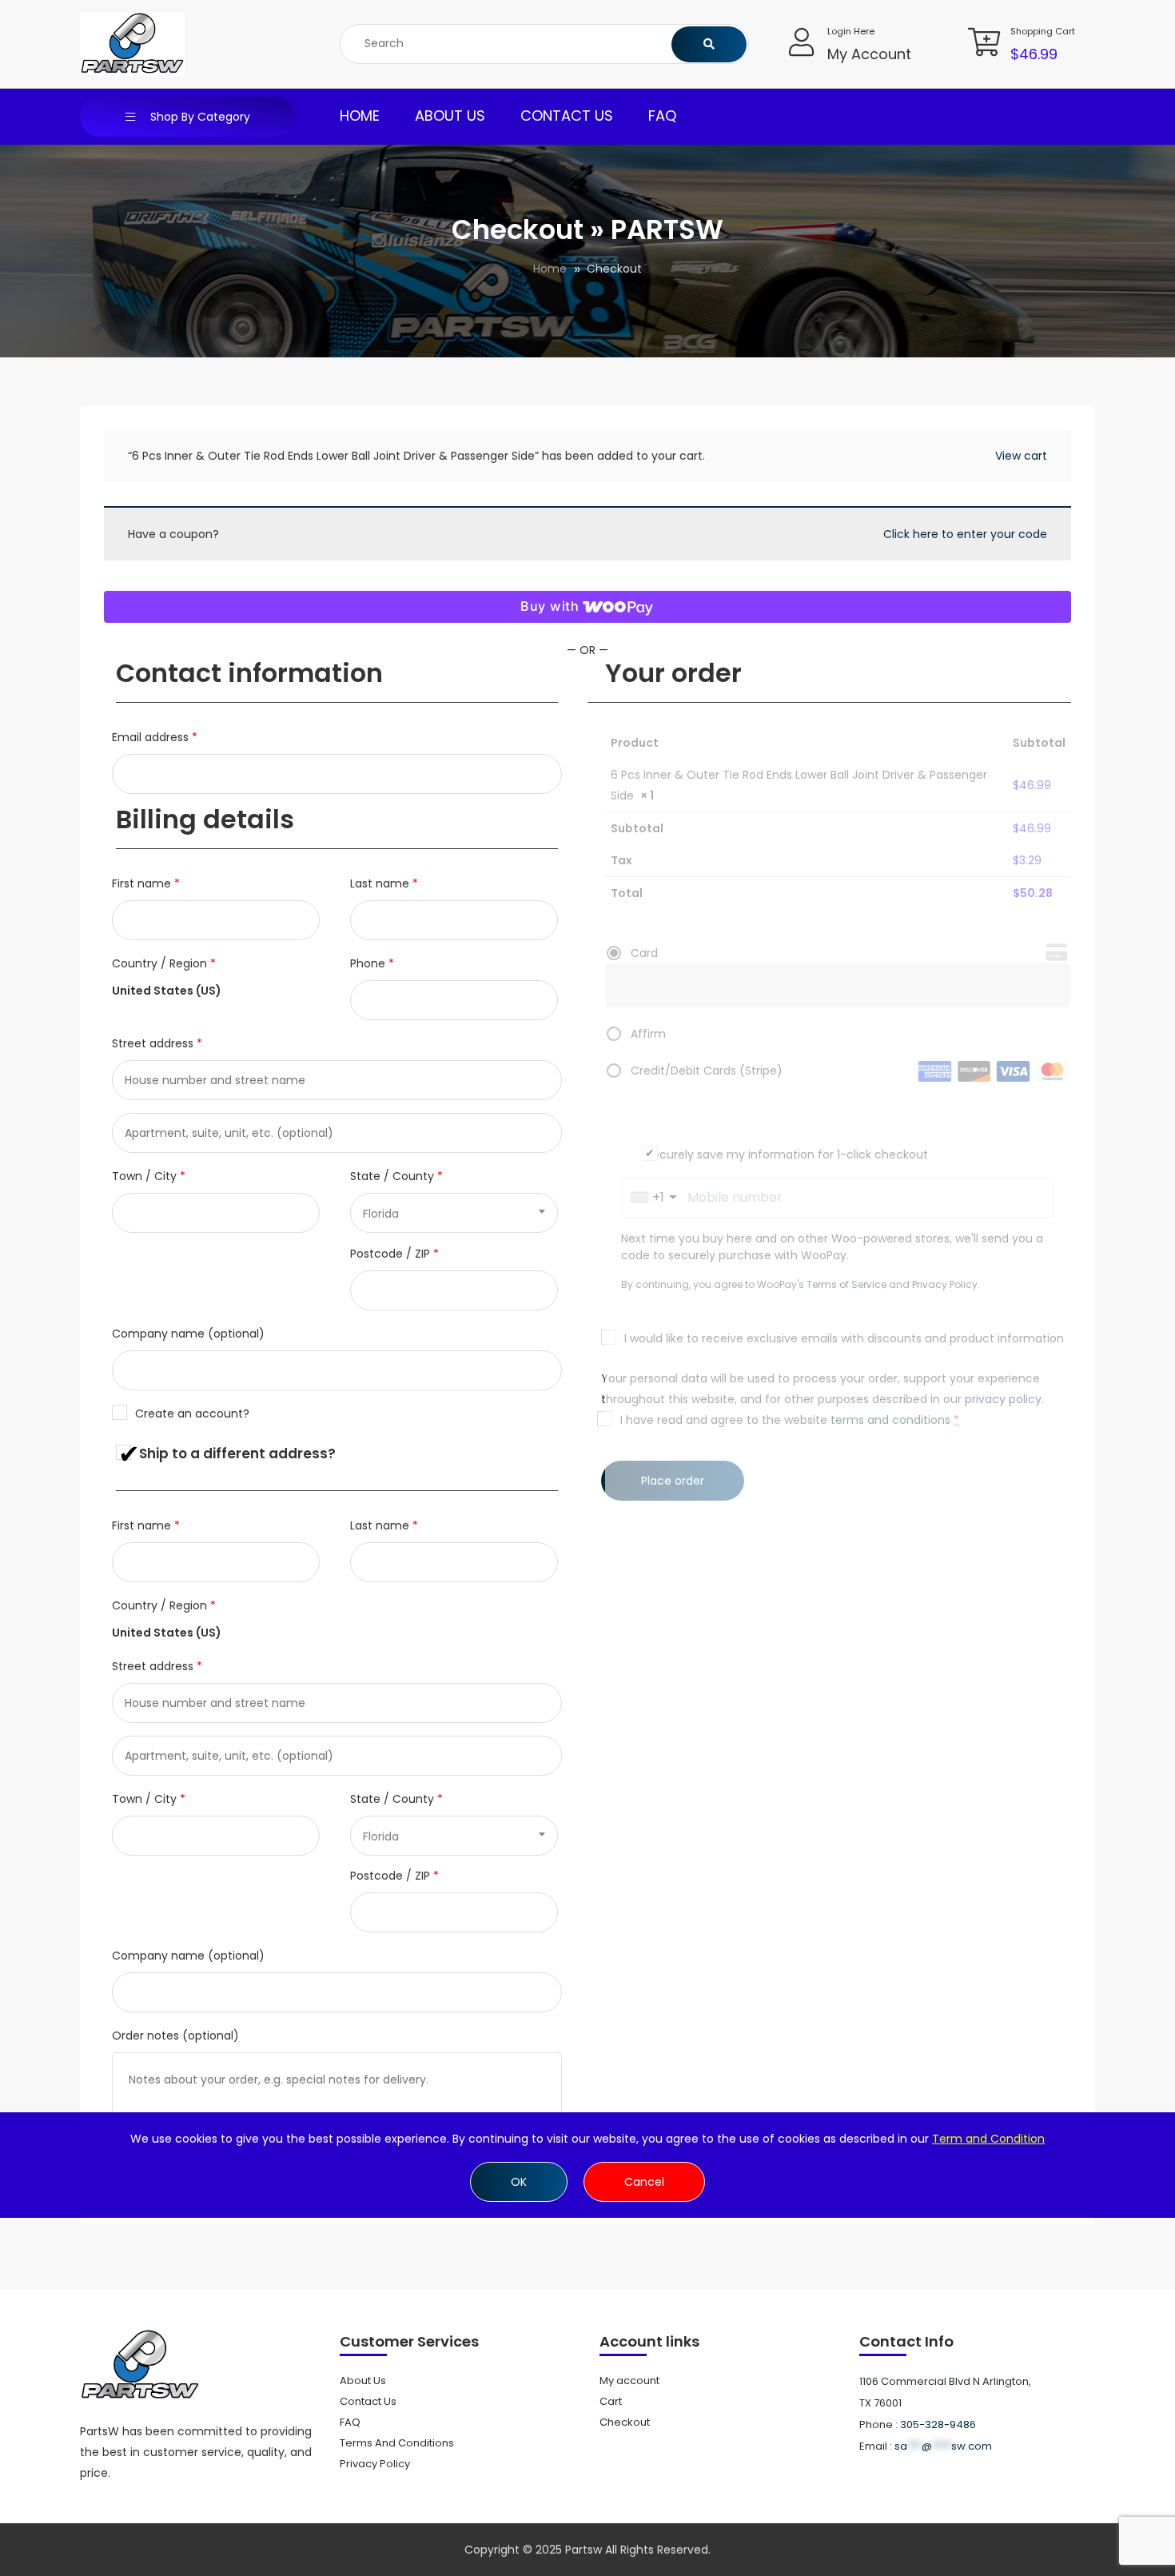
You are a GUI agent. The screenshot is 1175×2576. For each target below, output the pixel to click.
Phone (372, 963)
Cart (611, 2401)
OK (519, 2182)
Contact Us (567, 116)
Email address (155, 737)
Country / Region (164, 963)
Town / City (149, 1176)
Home (360, 116)
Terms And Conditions (397, 2443)
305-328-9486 (938, 2424)
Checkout (625, 2422)
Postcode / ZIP (394, 1254)
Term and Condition (988, 2139)
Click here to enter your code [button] (965, 534)
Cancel (644, 2182)
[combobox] (454, 1213)
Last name (384, 883)
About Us (450, 116)
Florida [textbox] (381, 1214)
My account (629, 2381)
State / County (396, 1176)
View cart (1021, 456)
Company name (188, 1334)
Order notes (175, 2036)
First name (146, 883)
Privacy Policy (375, 2464)
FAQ (662, 116)
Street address (157, 1043)
